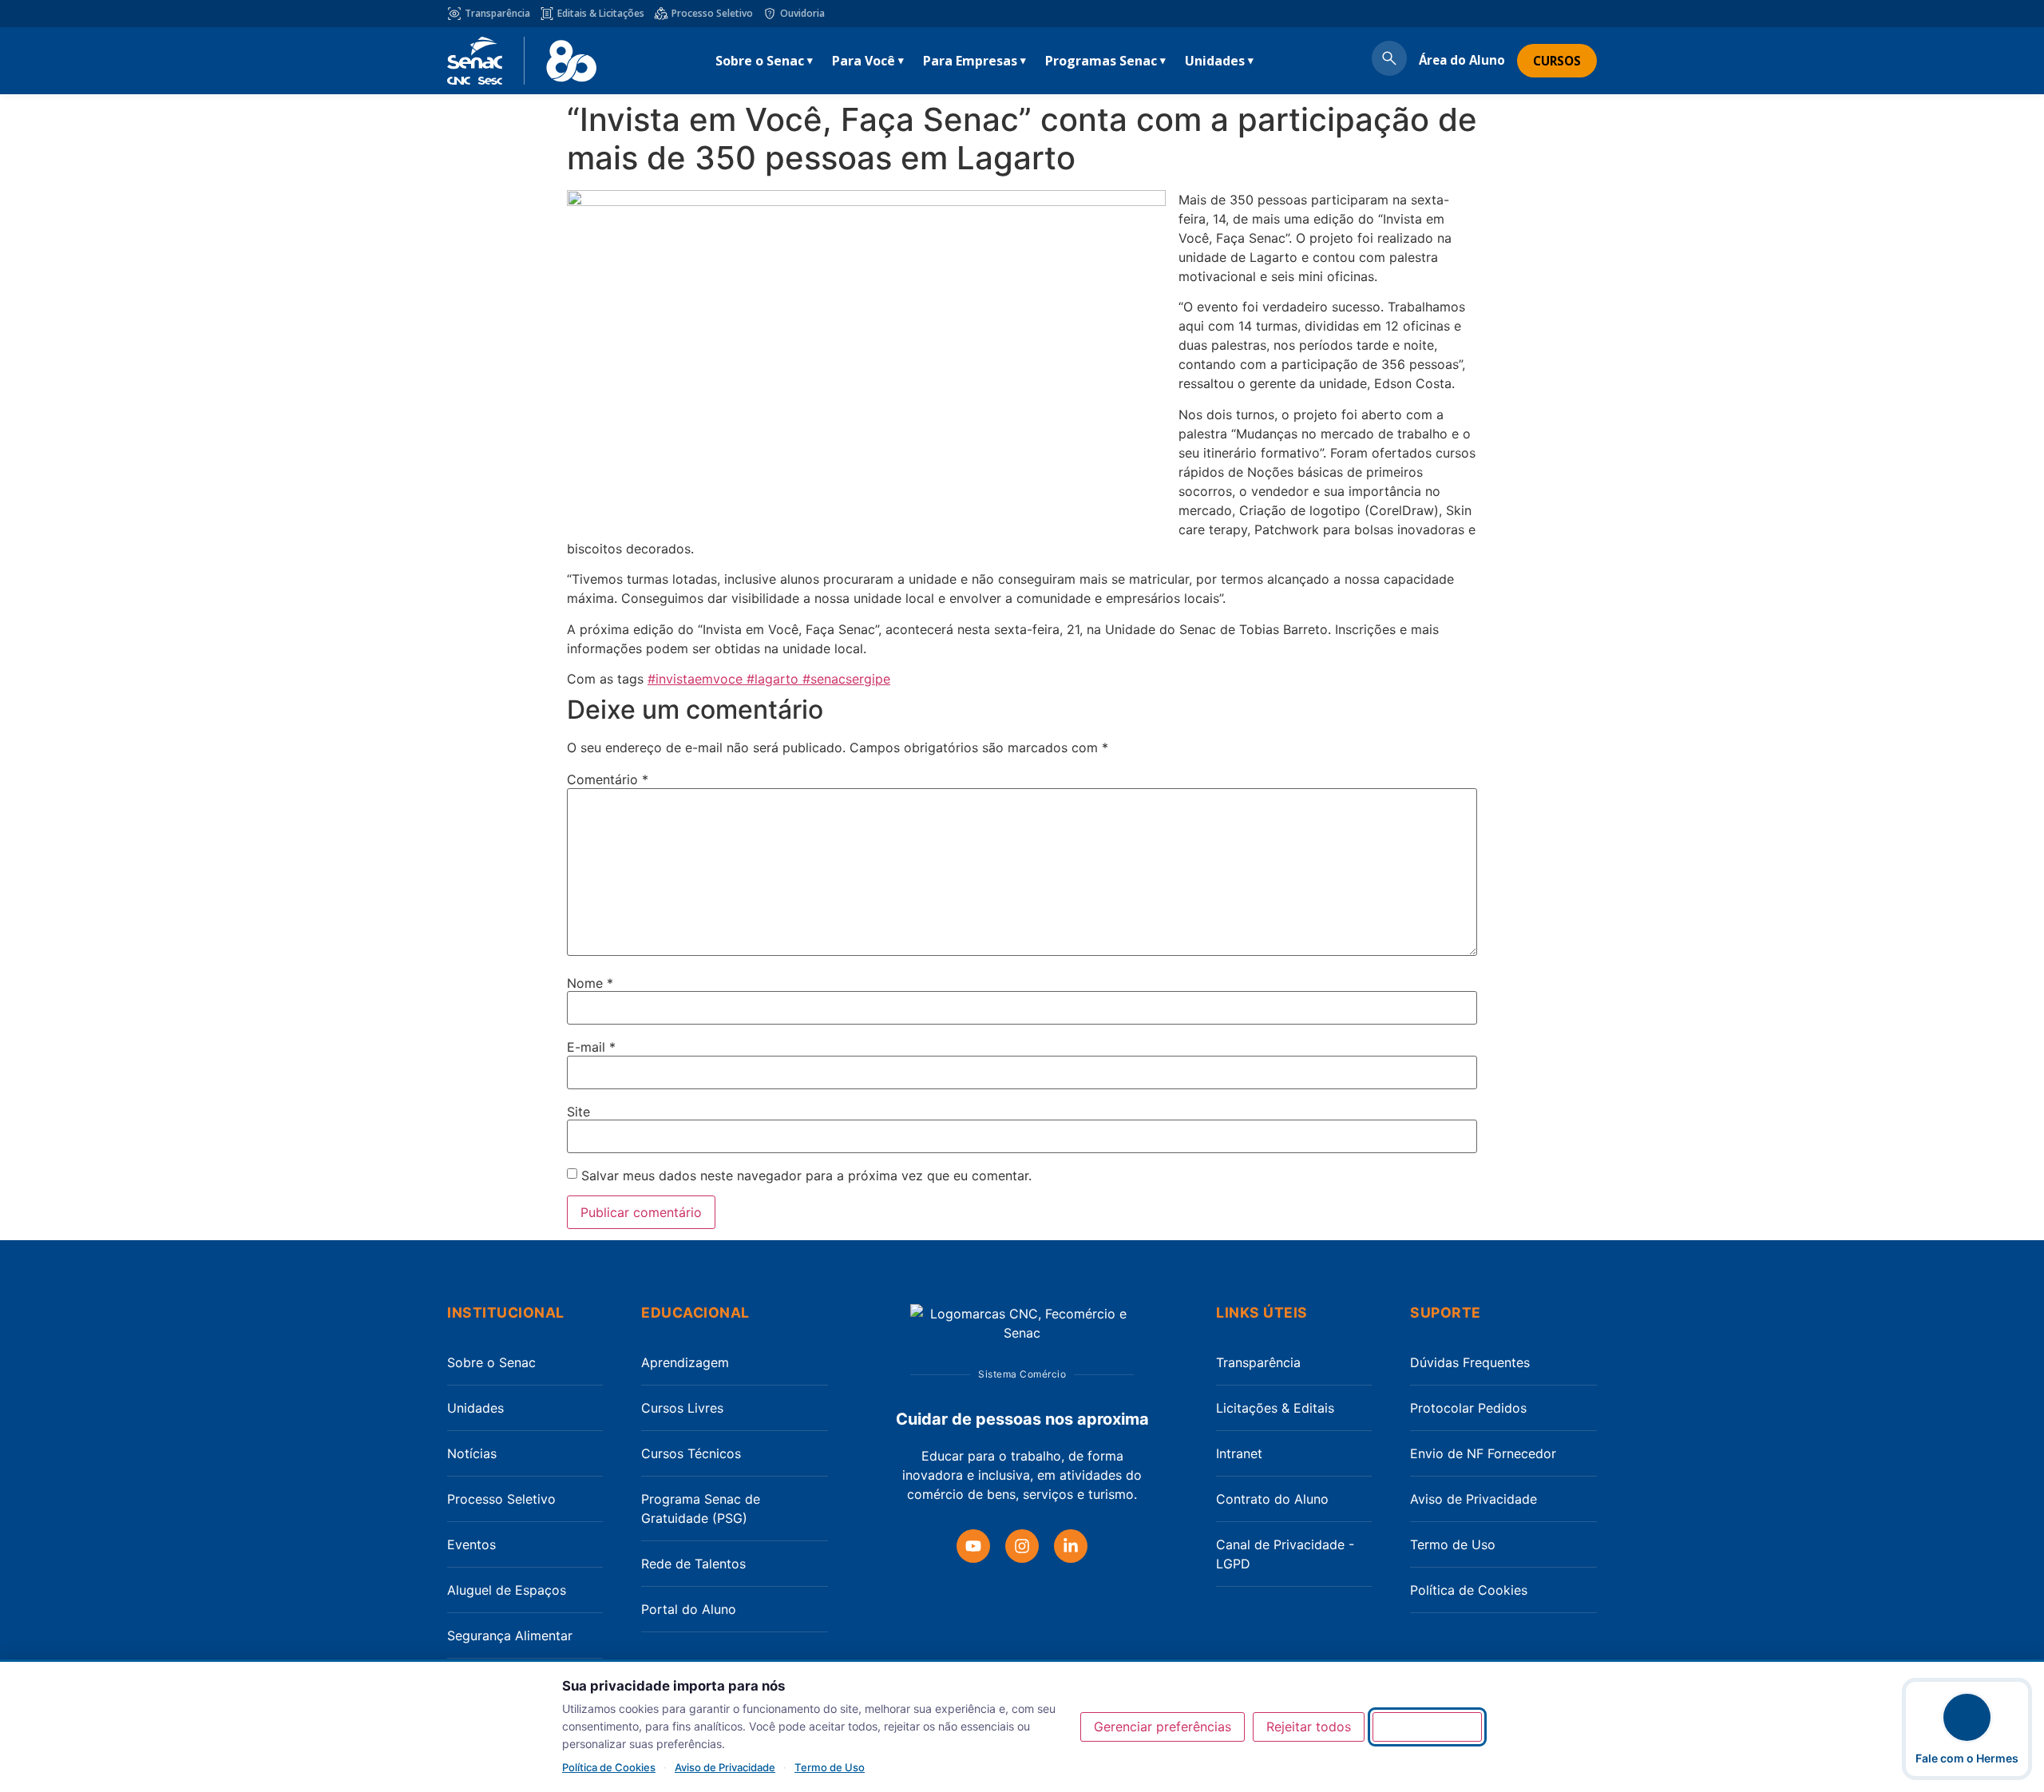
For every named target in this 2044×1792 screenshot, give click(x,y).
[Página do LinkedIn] (1071, 1546)
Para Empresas (970, 61)
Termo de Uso (1453, 1544)
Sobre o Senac (760, 61)
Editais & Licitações (601, 13)
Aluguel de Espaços (507, 1590)
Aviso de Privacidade (1474, 1499)
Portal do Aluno (689, 1609)
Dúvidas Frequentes (1470, 1362)
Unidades (1215, 61)
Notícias (472, 1453)
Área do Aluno (1462, 60)
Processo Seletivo (712, 13)
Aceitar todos (1427, 1727)
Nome (590, 983)
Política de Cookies (1469, 1590)
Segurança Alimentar (510, 1635)
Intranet (1239, 1453)
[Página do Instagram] (1022, 1546)
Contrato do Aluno (1272, 1499)
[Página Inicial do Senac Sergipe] (522, 61)
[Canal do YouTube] (973, 1546)
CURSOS (1557, 61)
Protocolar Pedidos (1468, 1408)
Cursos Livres (682, 1408)
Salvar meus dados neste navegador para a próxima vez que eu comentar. (806, 1176)
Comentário (608, 779)
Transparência (497, 13)
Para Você (864, 61)
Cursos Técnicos (691, 1453)
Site (578, 1112)
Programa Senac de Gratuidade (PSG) (701, 1509)
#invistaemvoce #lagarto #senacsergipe (769, 679)
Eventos (471, 1544)
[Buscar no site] (1389, 61)
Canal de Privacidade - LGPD (1285, 1554)
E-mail (591, 1047)
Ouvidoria (802, 13)
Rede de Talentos (693, 1564)
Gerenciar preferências (1163, 1727)
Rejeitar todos (1309, 1727)
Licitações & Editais (1275, 1408)
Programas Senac (1101, 61)
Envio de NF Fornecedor (1483, 1453)
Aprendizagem (685, 1362)
